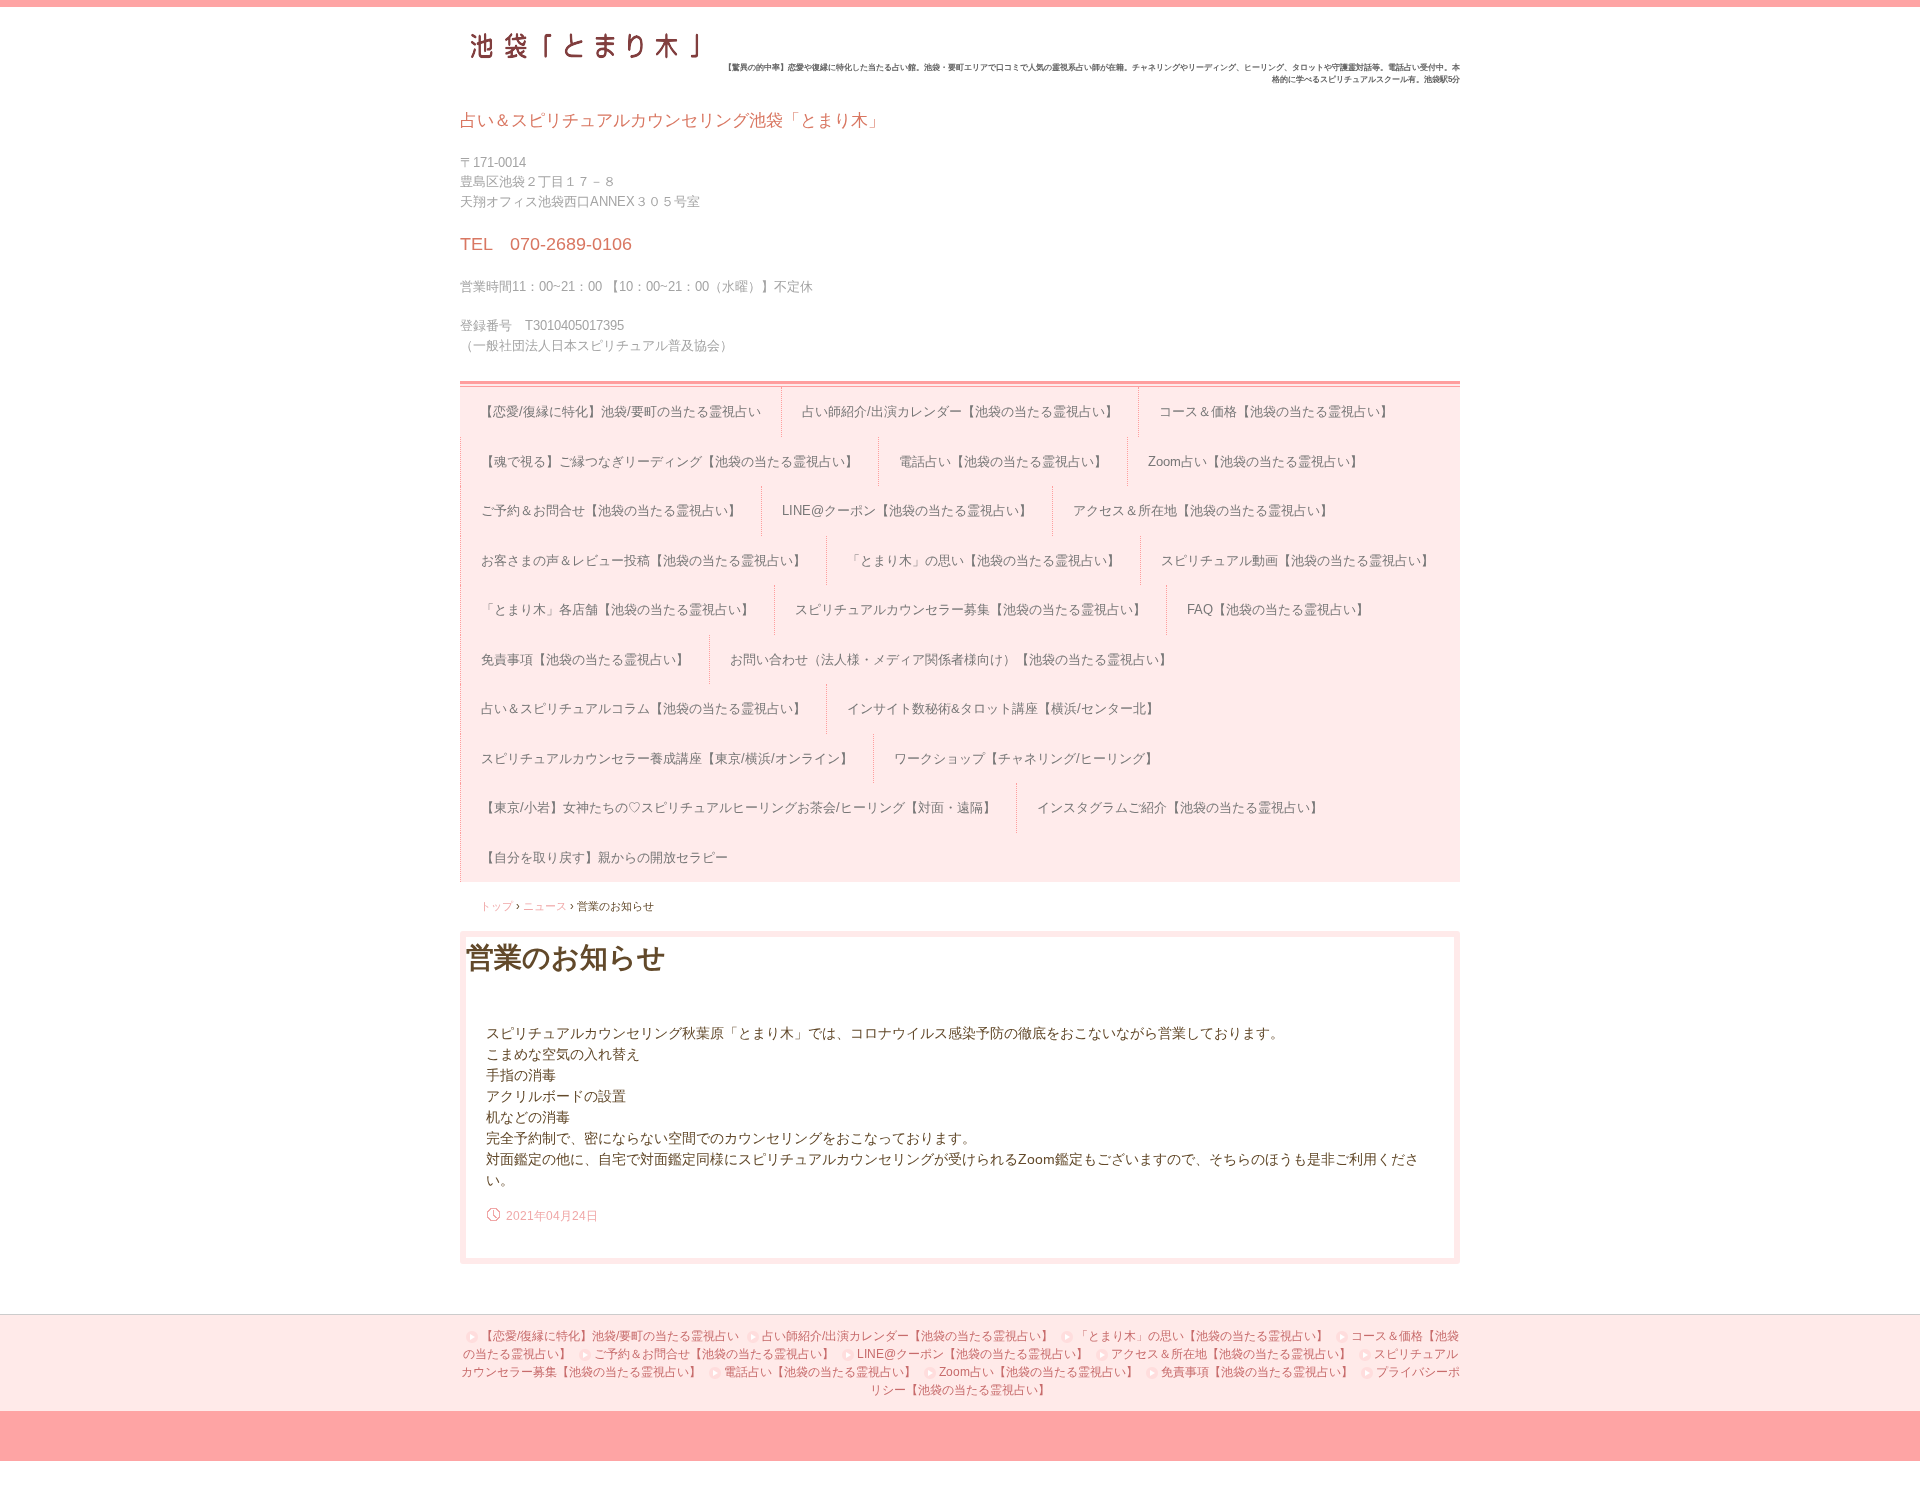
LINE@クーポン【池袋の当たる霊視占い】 (907, 510)
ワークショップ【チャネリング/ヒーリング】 (1026, 758)
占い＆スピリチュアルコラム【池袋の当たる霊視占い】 (643, 708)
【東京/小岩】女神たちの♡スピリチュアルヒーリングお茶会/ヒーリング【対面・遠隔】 (738, 807)
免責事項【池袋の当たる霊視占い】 (585, 659)
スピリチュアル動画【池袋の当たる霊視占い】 (1297, 560)
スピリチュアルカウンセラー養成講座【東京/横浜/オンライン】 (667, 758)
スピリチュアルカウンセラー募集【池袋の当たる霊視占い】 (970, 609)
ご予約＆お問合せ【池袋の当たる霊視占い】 (611, 510)
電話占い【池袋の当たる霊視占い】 (1003, 461)
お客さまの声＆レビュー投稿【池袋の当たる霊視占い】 (643, 560)
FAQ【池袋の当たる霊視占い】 (1278, 609)
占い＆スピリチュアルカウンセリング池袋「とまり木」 (580, 46)
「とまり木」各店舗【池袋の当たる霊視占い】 (617, 609)
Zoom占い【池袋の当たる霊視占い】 (1255, 461)
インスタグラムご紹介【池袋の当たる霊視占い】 (1180, 807)
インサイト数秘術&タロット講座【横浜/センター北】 (1003, 708)
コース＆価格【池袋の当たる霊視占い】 (1276, 411)
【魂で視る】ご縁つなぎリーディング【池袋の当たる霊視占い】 (669, 461)
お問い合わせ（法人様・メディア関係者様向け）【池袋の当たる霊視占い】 (951, 659)
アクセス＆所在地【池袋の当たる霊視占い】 (1203, 510)
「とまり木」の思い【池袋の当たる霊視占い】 (983, 560)
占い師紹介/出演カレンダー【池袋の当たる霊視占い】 (960, 411)
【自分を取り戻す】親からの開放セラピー (604, 857)
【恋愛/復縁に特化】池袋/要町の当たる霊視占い (620, 411)
